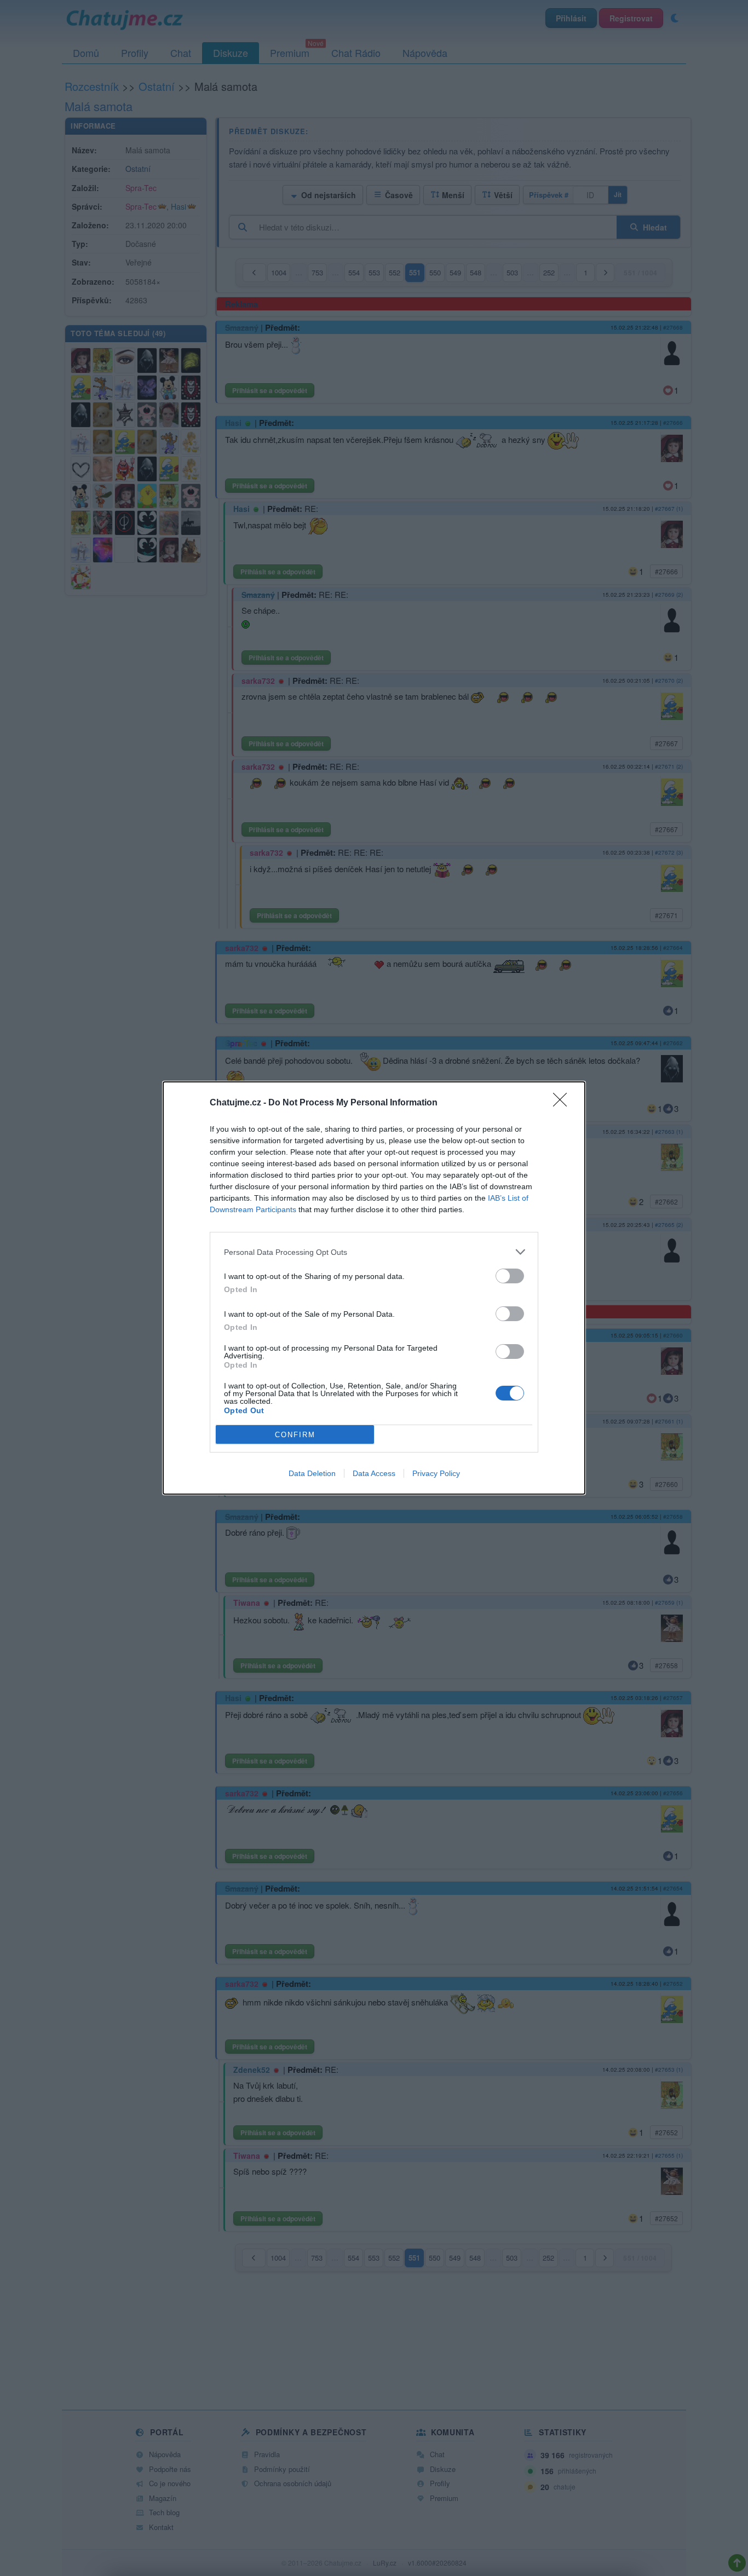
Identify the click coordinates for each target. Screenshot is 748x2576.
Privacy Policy (436, 1473)
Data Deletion (312, 1473)
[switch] (510, 1276)
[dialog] (374, 1288)
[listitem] (374, 1252)
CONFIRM (295, 1435)
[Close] (563, 1103)
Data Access (374, 1473)
